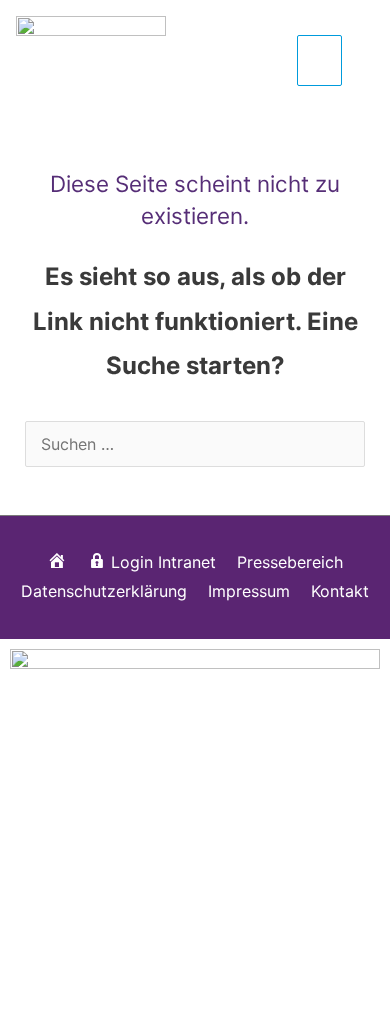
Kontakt (340, 591)
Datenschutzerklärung (104, 591)
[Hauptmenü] (319, 60)
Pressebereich (290, 562)
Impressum (249, 591)
